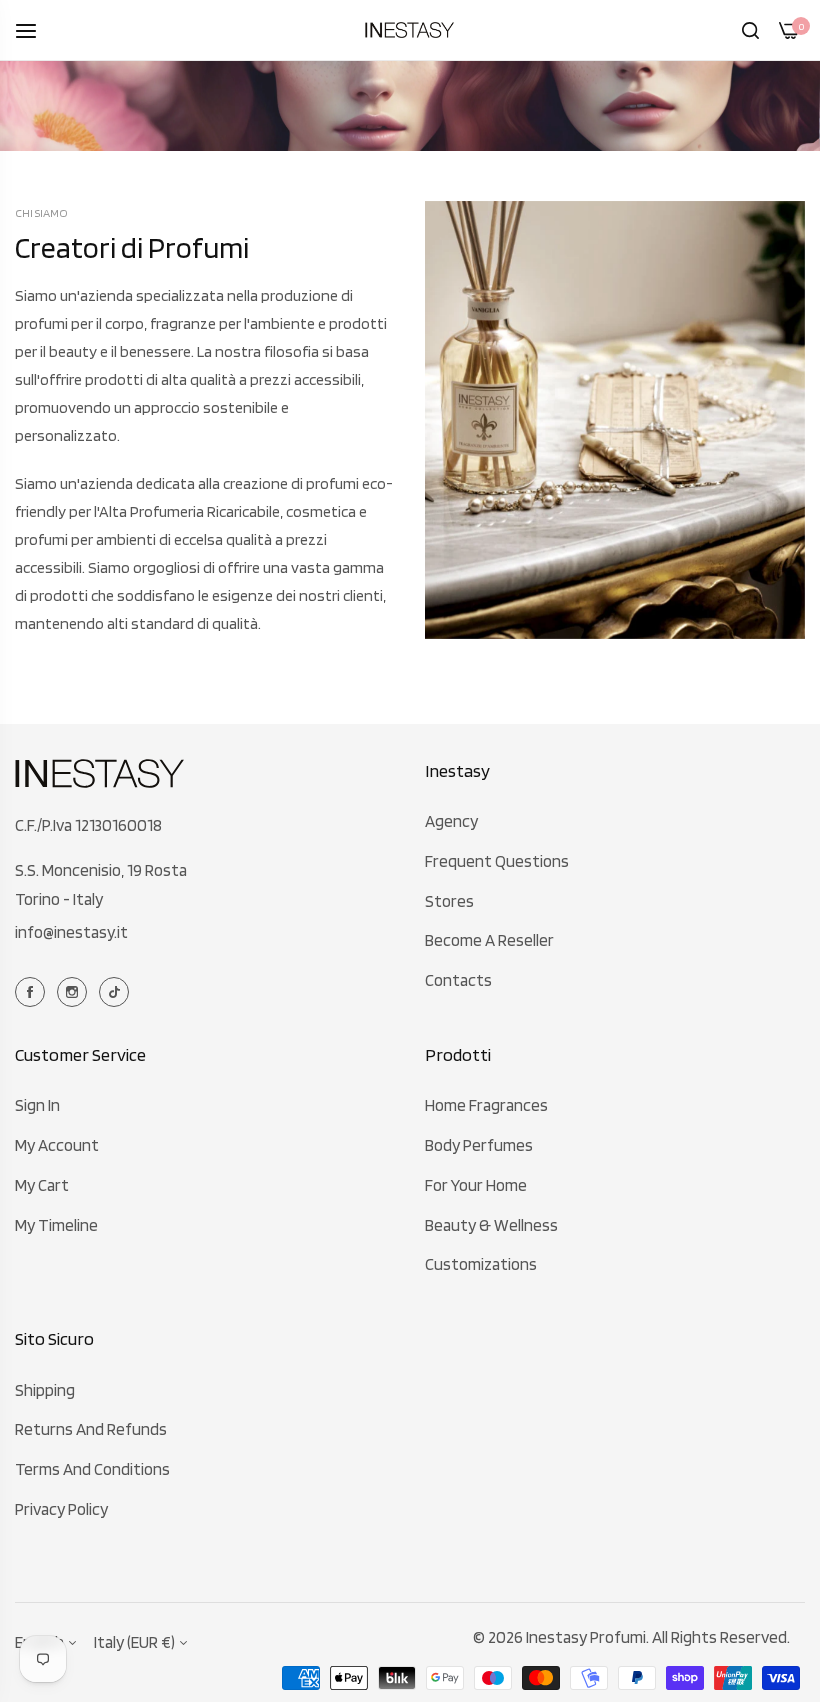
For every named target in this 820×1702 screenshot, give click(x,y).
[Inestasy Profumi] (410, 30)
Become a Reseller (489, 940)
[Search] (750, 30)
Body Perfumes (479, 1145)
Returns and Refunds (91, 1429)
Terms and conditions (92, 1469)
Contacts (458, 980)
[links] (33, 990)
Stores (449, 901)
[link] (615, 420)
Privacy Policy (61, 1509)
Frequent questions (497, 861)
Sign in (37, 1105)
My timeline (56, 1225)
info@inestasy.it (71, 932)
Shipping (45, 1390)
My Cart (42, 1185)
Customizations (481, 1264)
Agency (451, 821)
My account (57, 1145)
